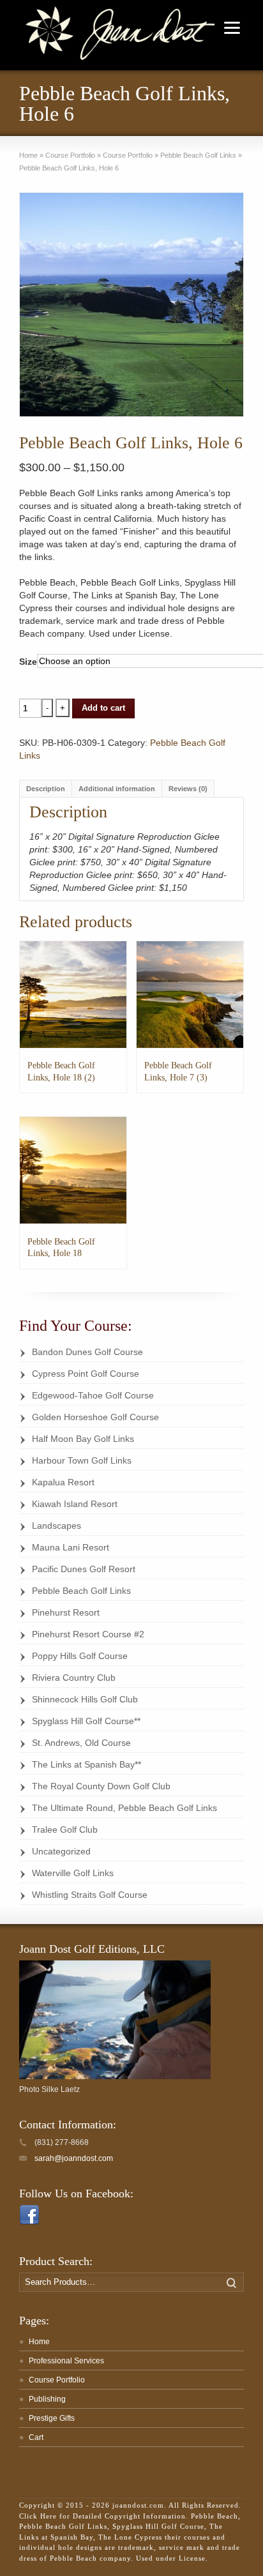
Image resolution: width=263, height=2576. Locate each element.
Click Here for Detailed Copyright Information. (104, 2516)
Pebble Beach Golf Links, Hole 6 (69, 168)
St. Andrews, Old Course (81, 1743)
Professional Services (66, 2361)
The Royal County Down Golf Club (101, 1786)
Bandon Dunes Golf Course (87, 1352)
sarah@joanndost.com (74, 2158)
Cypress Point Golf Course (86, 1374)
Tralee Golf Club (65, 1830)
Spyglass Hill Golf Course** (86, 1721)
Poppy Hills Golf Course (80, 1656)
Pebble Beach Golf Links (198, 155)
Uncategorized (61, 1851)
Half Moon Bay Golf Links (83, 1439)
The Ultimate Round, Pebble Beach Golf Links (124, 1808)
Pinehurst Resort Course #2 (88, 1634)
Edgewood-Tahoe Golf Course (93, 1395)
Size (28, 662)
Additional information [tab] (117, 789)
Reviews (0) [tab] (188, 789)
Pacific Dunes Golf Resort (84, 1569)
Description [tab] (46, 789)
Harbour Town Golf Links (82, 1460)
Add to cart (103, 708)
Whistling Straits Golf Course (90, 1895)
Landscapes (56, 1526)
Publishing (47, 2399)
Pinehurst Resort (66, 1612)
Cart (36, 2437)
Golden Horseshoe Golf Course (95, 1417)
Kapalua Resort (63, 1482)
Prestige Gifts (52, 2418)
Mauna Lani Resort (71, 1547)
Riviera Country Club (74, 1678)
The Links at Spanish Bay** (86, 1764)
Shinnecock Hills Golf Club (85, 1699)
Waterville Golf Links (73, 1873)
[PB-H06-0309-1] (131, 305)
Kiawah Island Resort (75, 1504)
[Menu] (232, 27)
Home (28, 155)
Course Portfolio (70, 155)
